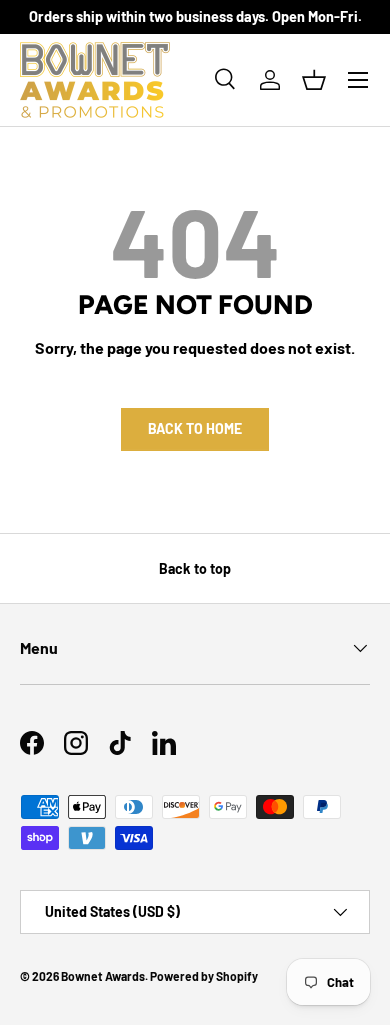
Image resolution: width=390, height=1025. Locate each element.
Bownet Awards (103, 976)
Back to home (195, 428)
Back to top (195, 568)
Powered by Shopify (204, 976)
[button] (314, 80)
